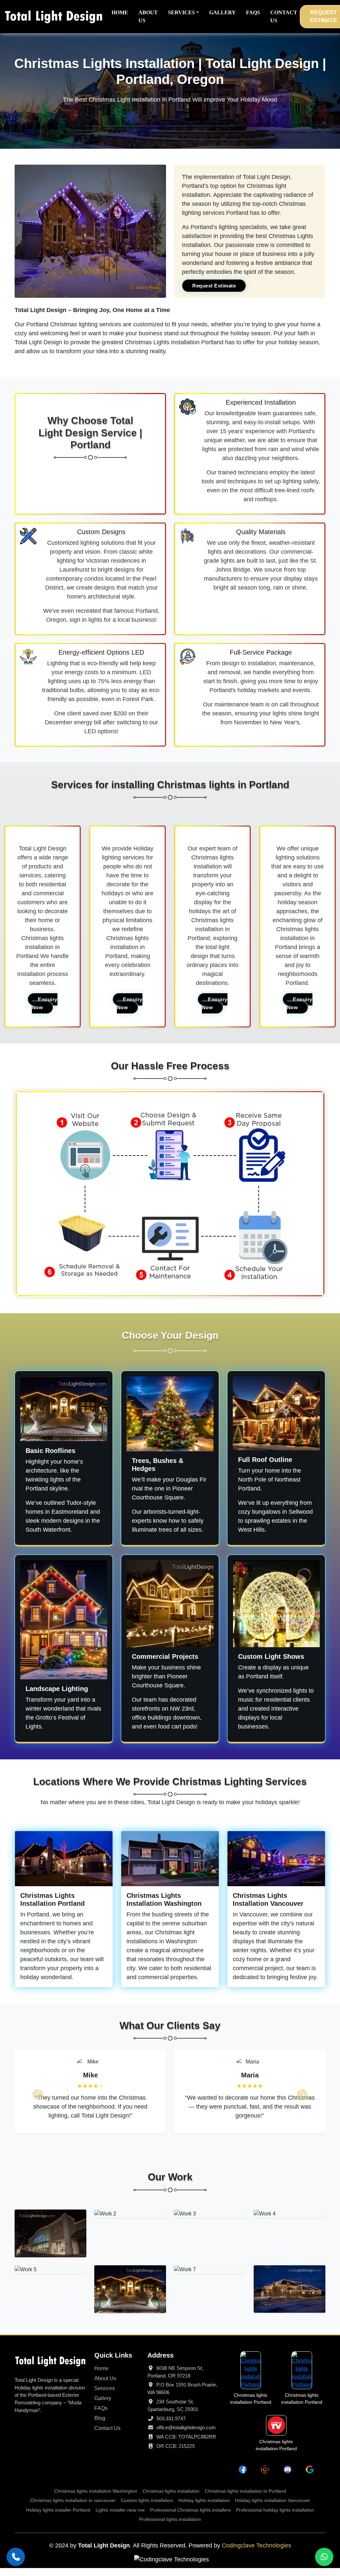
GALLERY (222, 12)
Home (101, 2376)
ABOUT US (148, 16)
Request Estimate (214, 286)
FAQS (253, 12)
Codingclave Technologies (256, 2553)
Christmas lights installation (171, 2499)
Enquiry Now (45, 1003)
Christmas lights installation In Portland (246, 2499)
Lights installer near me (120, 2518)
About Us (105, 2386)
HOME (120, 12)
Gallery (103, 2406)
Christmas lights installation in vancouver (73, 2508)
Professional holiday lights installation (275, 2518)
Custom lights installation (147, 2508)
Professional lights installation (170, 2527)
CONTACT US (284, 16)
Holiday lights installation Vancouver (273, 2508)
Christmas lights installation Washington (96, 2499)
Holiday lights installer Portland (58, 2518)
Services (105, 2396)
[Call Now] (16, 2557)
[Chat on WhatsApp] (324, 2557)
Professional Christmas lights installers (190, 2518)
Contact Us (107, 2436)
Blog (100, 2426)
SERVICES (181, 12)
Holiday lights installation (204, 2508)
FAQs (101, 2416)
